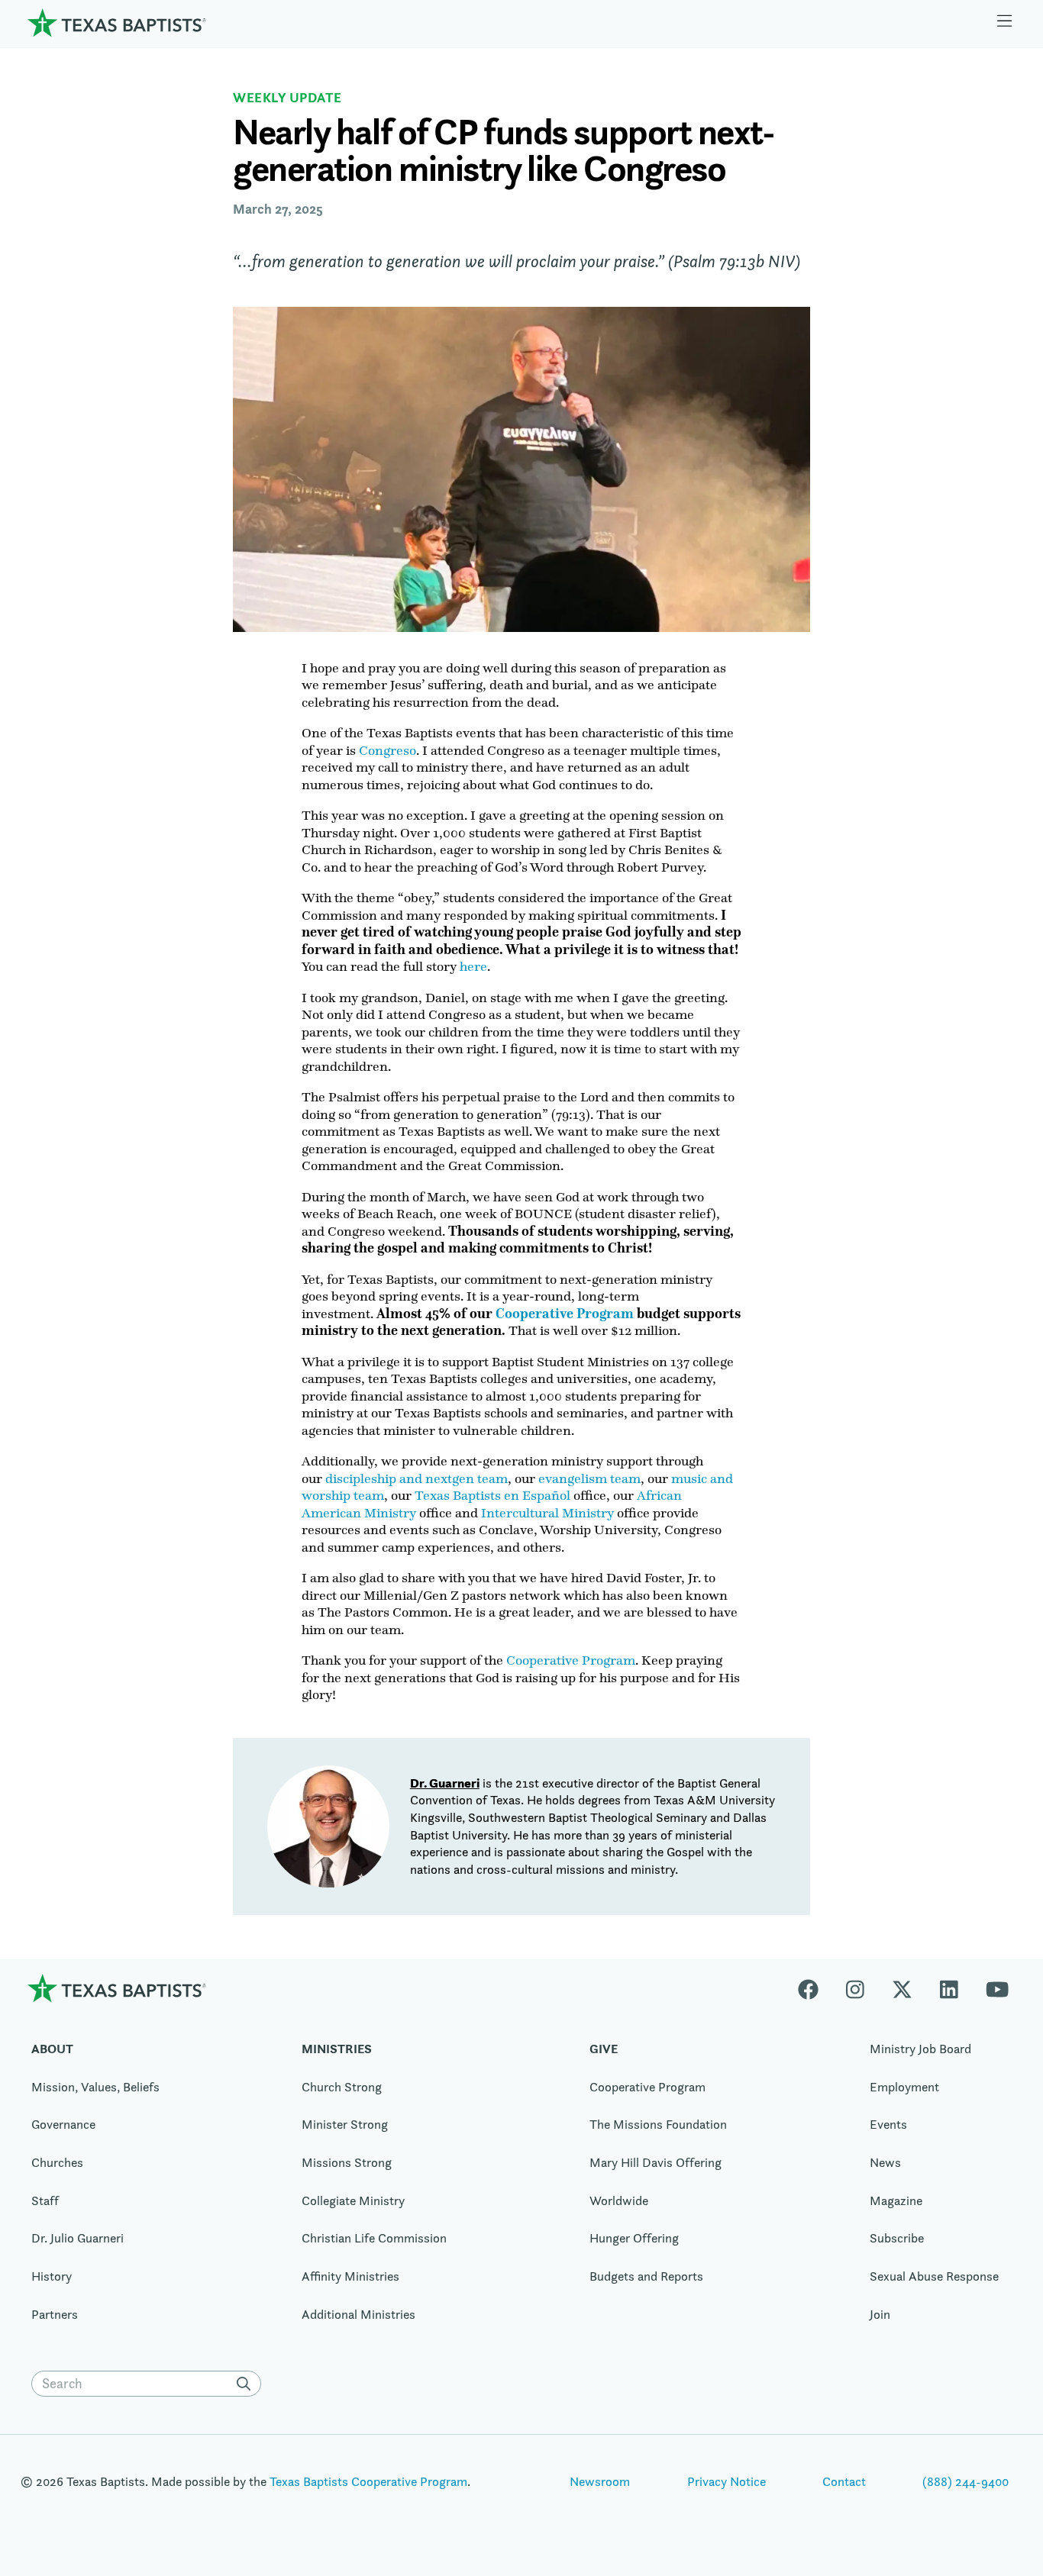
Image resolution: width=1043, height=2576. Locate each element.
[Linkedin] (949, 1988)
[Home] (117, 23)
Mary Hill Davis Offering (656, 2162)
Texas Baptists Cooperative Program (368, 2481)
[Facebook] (815, 1988)
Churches (57, 2162)
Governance (63, 2124)
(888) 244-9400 (966, 2481)
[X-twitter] (902, 1988)
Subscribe (897, 2238)
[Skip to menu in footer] (1005, 23)
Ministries (337, 2049)
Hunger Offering (634, 2238)
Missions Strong (347, 2162)
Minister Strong (345, 2124)
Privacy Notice (727, 2481)
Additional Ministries (358, 2314)
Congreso (387, 750)
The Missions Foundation (658, 2124)
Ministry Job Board (920, 2049)
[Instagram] (855, 1988)
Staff (45, 2200)
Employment (904, 2087)
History (52, 2276)
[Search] (247, 2384)
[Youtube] (997, 1988)
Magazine (896, 2200)
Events (888, 2124)
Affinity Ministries (350, 2276)
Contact (844, 2481)
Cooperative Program (571, 1660)
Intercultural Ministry (547, 1513)
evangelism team (589, 1478)
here (473, 966)
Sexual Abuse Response (934, 2276)
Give (604, 2049)
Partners (55, 2314)
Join (880, 2314)
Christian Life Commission (374, 2238)
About (52, 2049)
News (885, 2162)
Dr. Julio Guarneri (77, 2238)
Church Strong (342, 2087)
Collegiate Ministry (353, 2200)
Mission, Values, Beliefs (95, 2087)
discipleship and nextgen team (417, 1478)
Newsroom (600, 2481)
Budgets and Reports (646, 2276)
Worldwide (619, 2200)
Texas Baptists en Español (492, 1495)
